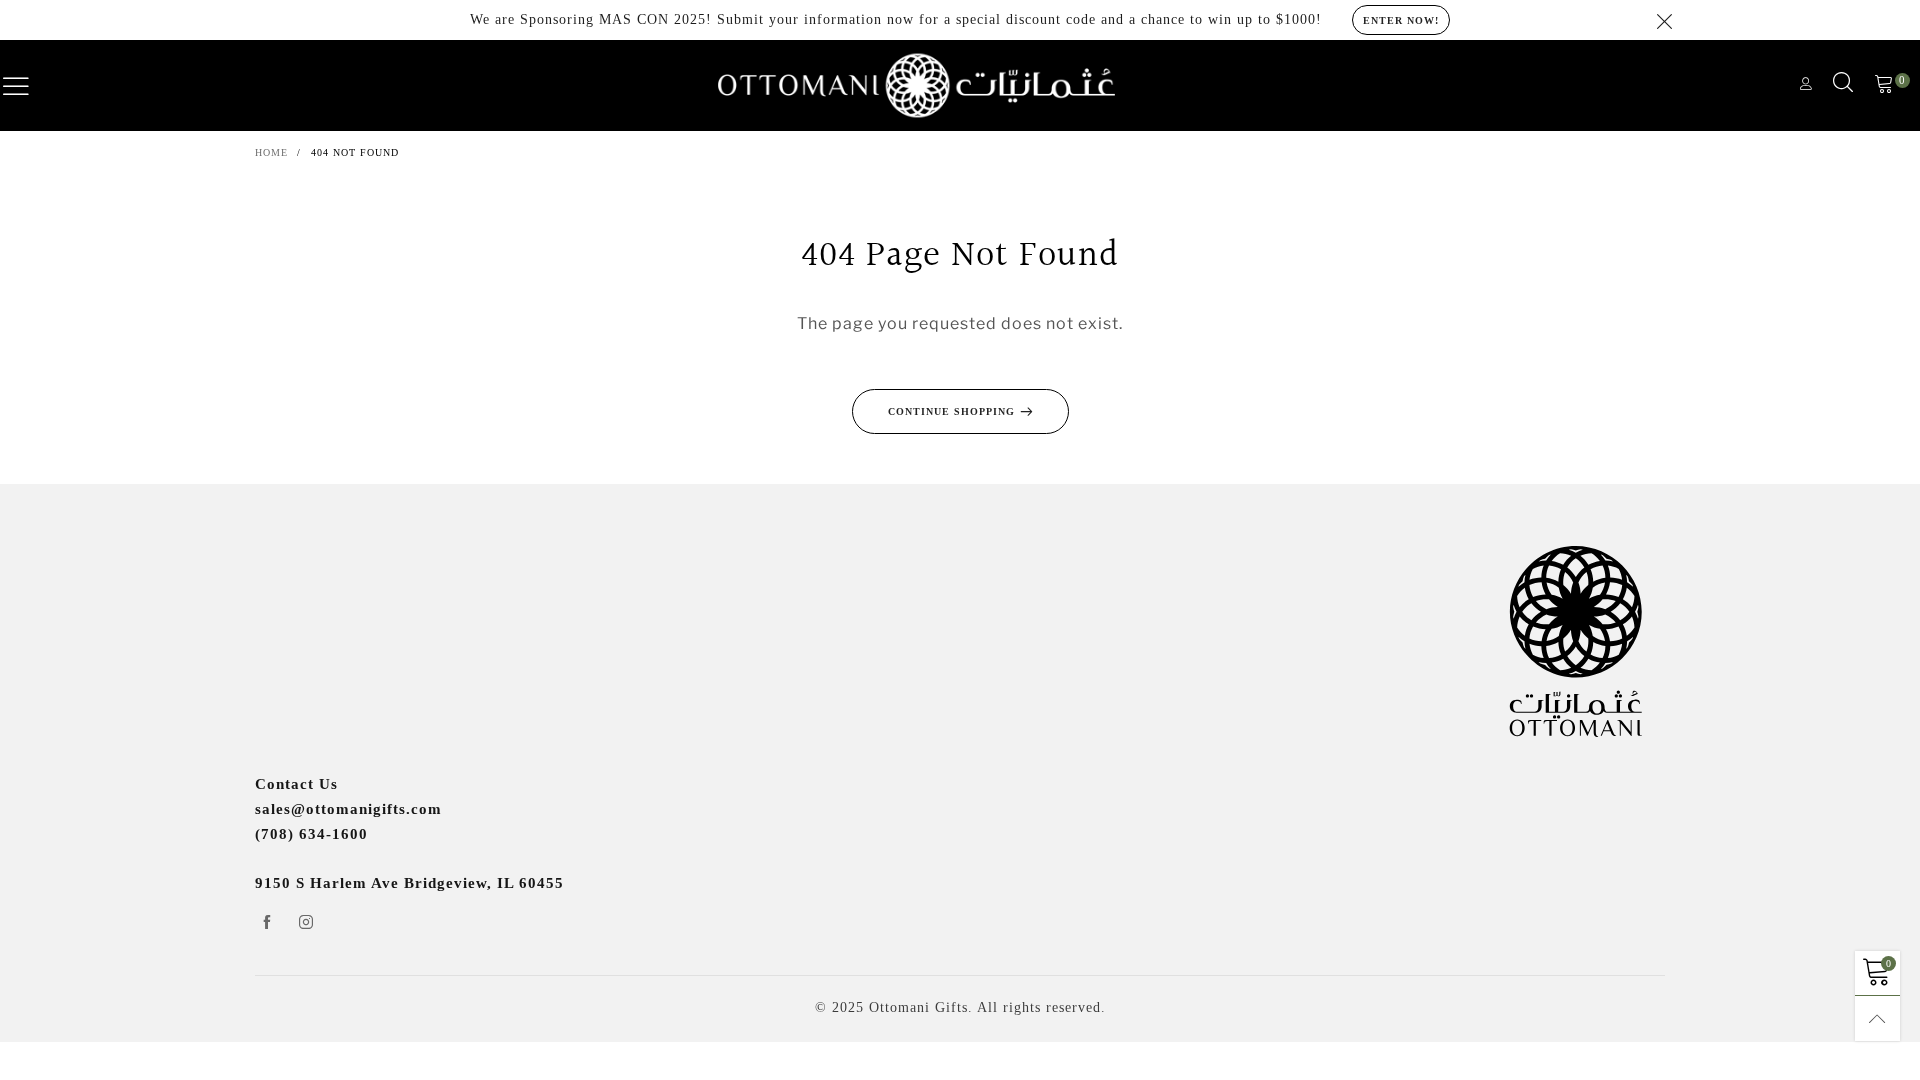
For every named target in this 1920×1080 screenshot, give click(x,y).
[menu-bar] (29, 86)
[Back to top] (1877, 1018)
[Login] (1806, 85)
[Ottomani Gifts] (916, 86)
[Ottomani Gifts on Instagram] (306, 924)
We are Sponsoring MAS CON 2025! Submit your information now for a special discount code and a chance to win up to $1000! (896, 19)
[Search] (1843, 86)
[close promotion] (1665, 20)
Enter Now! (1401, 20)
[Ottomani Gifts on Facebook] (267, 924)
